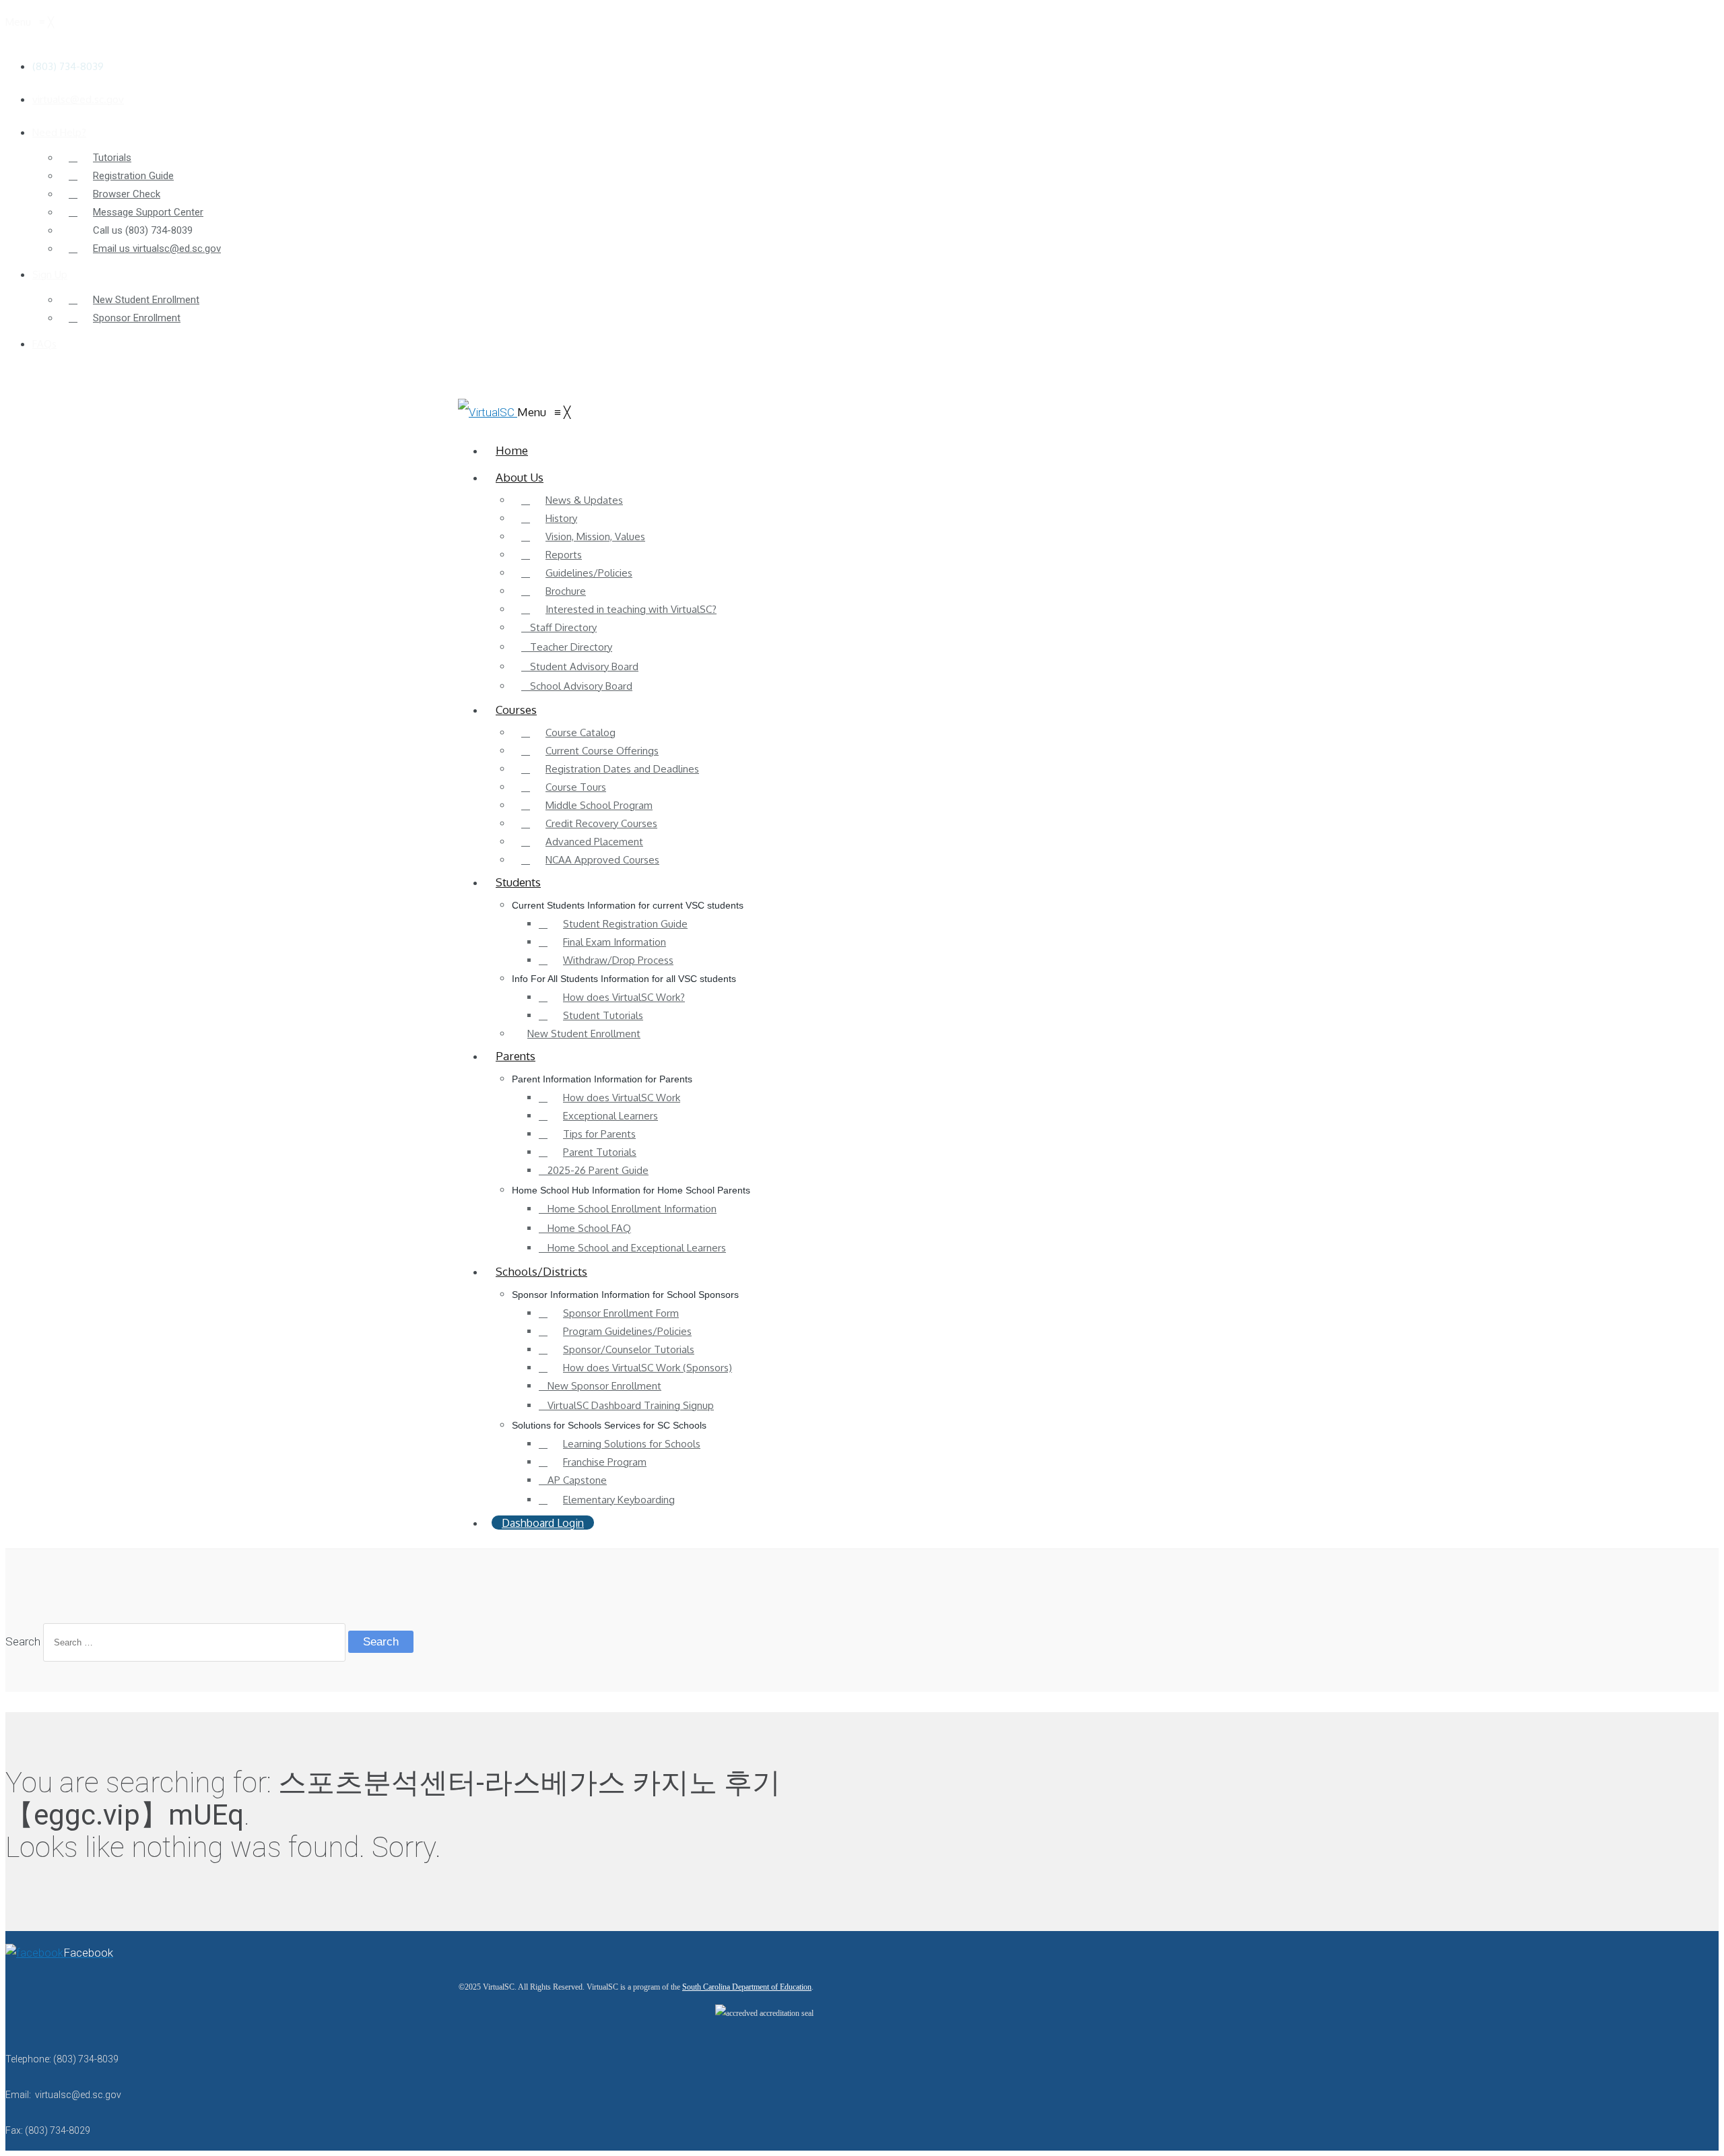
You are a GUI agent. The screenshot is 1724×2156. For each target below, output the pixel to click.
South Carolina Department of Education (747, 1987)
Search (23, 1641)
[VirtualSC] (488, 412)
